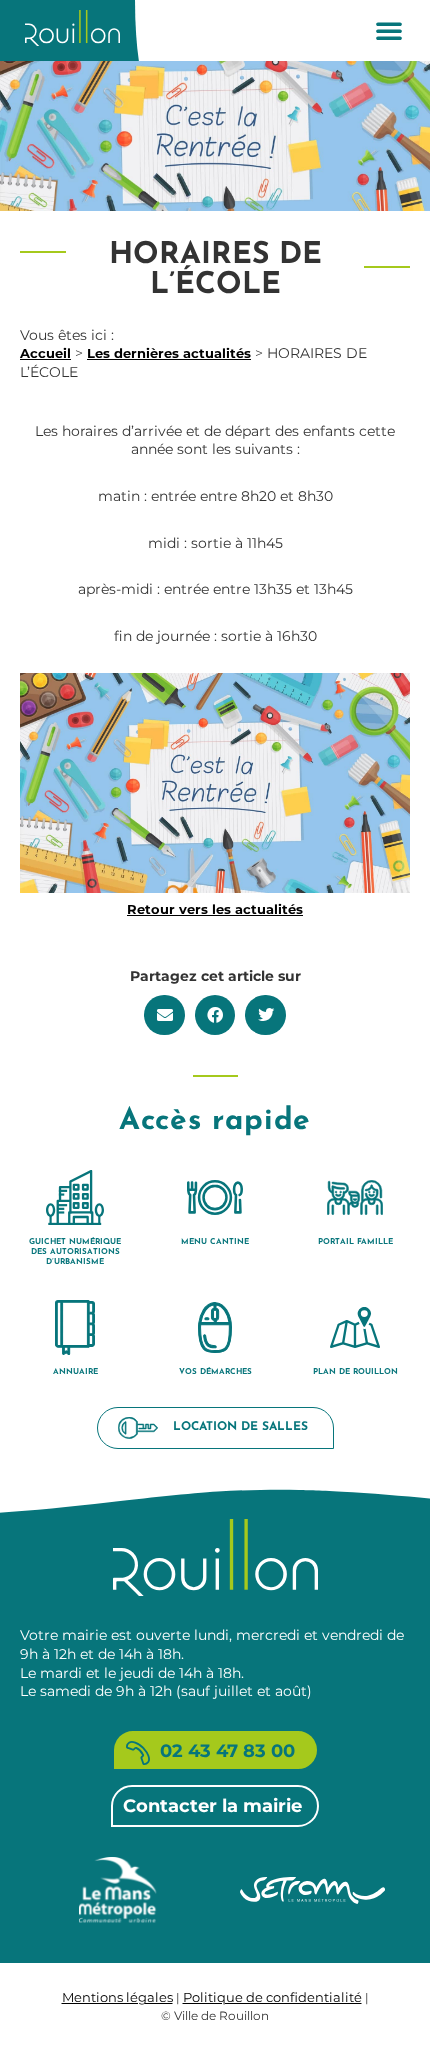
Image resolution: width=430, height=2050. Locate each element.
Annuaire (75, 1372)
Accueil (45, 353)
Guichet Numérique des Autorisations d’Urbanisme (75, 1252)
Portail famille (355, 1242)
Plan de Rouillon (355, 1372)
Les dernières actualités (169, 353)
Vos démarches (215, 1372)
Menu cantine (215, 1242)
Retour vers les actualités (215, 909)
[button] (389, 30)
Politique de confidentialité (272, 1997)
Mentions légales (117, 1997)
